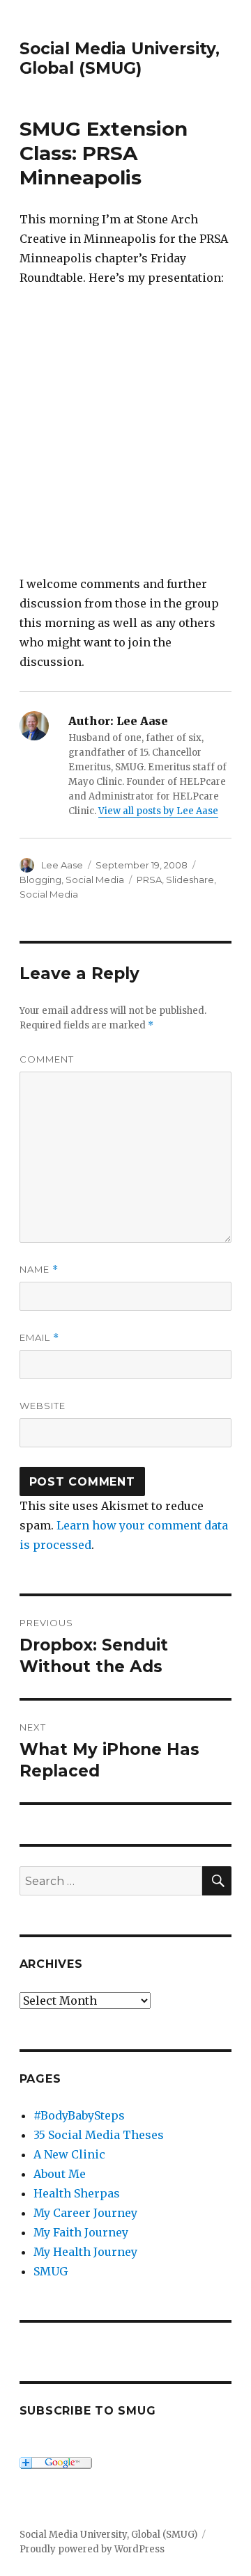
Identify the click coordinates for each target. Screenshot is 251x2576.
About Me (60, 2174)
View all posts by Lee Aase (158, 811)
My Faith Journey (81, 2232)
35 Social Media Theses (99, 2135)
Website (43, 1406)
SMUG (51, 2271)
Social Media (95, 880)
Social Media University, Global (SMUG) (120, 58)
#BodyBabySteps (79, 2115)
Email (39, 1338)
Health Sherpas (77, 2193)
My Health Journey (85, 2252)
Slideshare (190, 880)
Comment (47, 1059)
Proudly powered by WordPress (92, 2549)
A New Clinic (69, 2154)
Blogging (40, 880)
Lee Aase (62, 865)
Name (39, 1270)
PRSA (149, 880)
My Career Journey (85, 2213)
